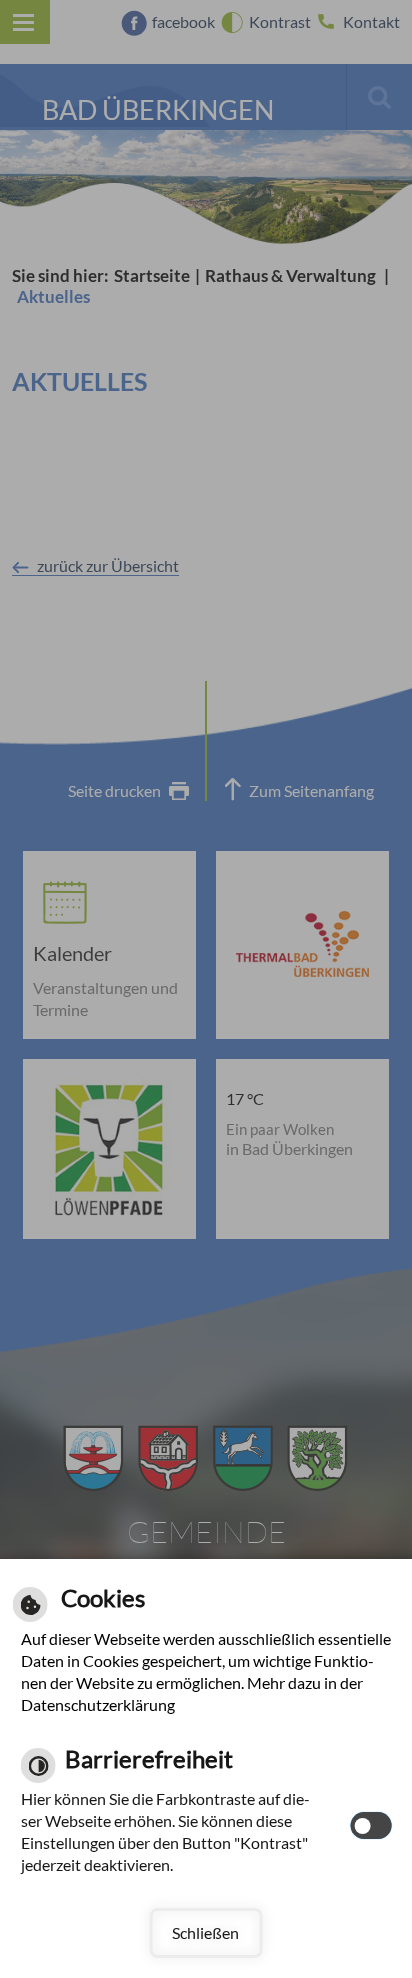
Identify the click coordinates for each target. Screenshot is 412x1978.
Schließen (205, 1932)
